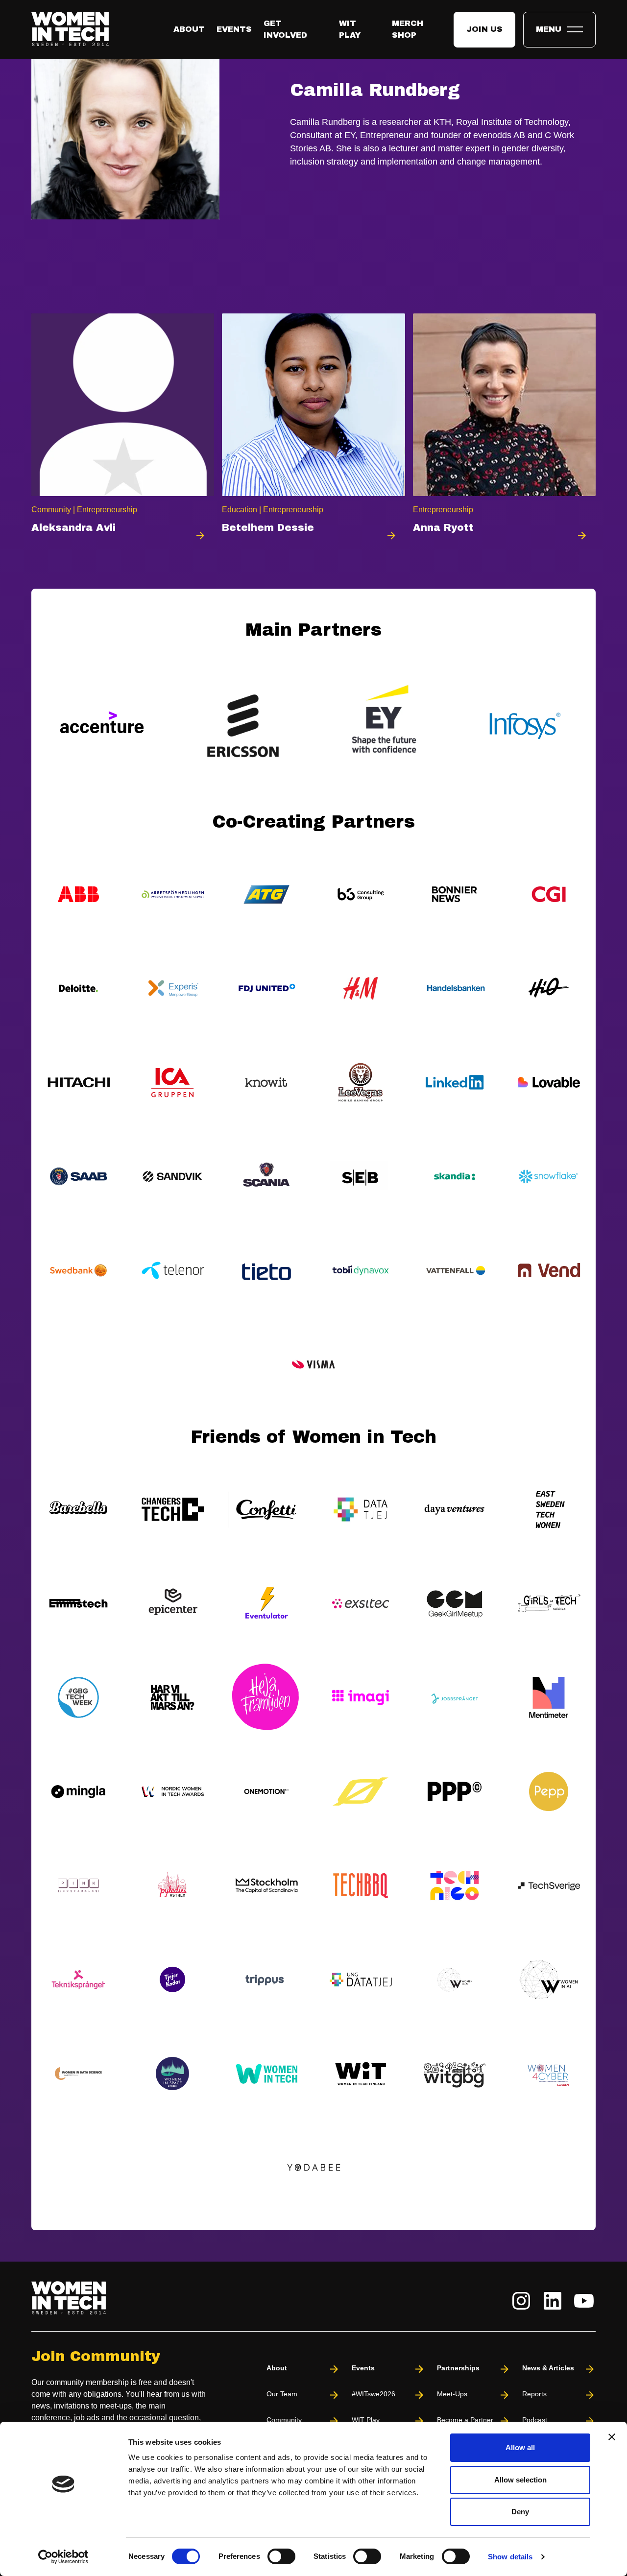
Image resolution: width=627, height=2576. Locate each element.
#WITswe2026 (374, 2394)
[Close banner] (612, 2437)
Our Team (282, 2394)
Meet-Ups (452, 2394)
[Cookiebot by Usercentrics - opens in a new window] (63, 2557)
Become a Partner (465, 2420)
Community (284, 2420)
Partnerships (458, 2368)
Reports (534, 2394)
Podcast (535, 2420)
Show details (510, 2557)
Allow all (520, 2447)
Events (234, 29)
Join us (484, 29)
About (189, 29)
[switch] (281, 2556)
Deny (520, 2512)
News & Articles (548, 2368)
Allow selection (520, 2480)
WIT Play (366, 2420)
